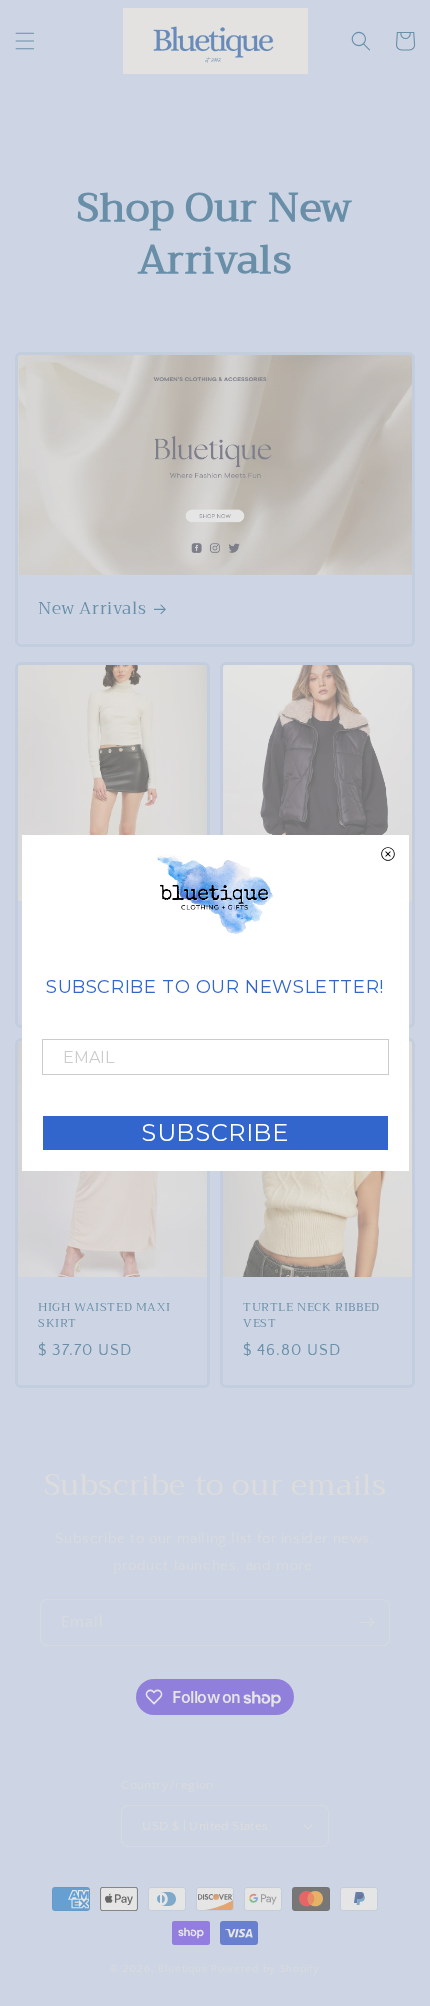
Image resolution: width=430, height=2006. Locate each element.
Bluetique (183, 1969)
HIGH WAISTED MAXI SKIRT (104, 1315)
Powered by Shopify (265, 1969)
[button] (25, 41)
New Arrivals (92, 609)
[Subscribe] (367, 1622)
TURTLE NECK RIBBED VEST (311, 1315)
